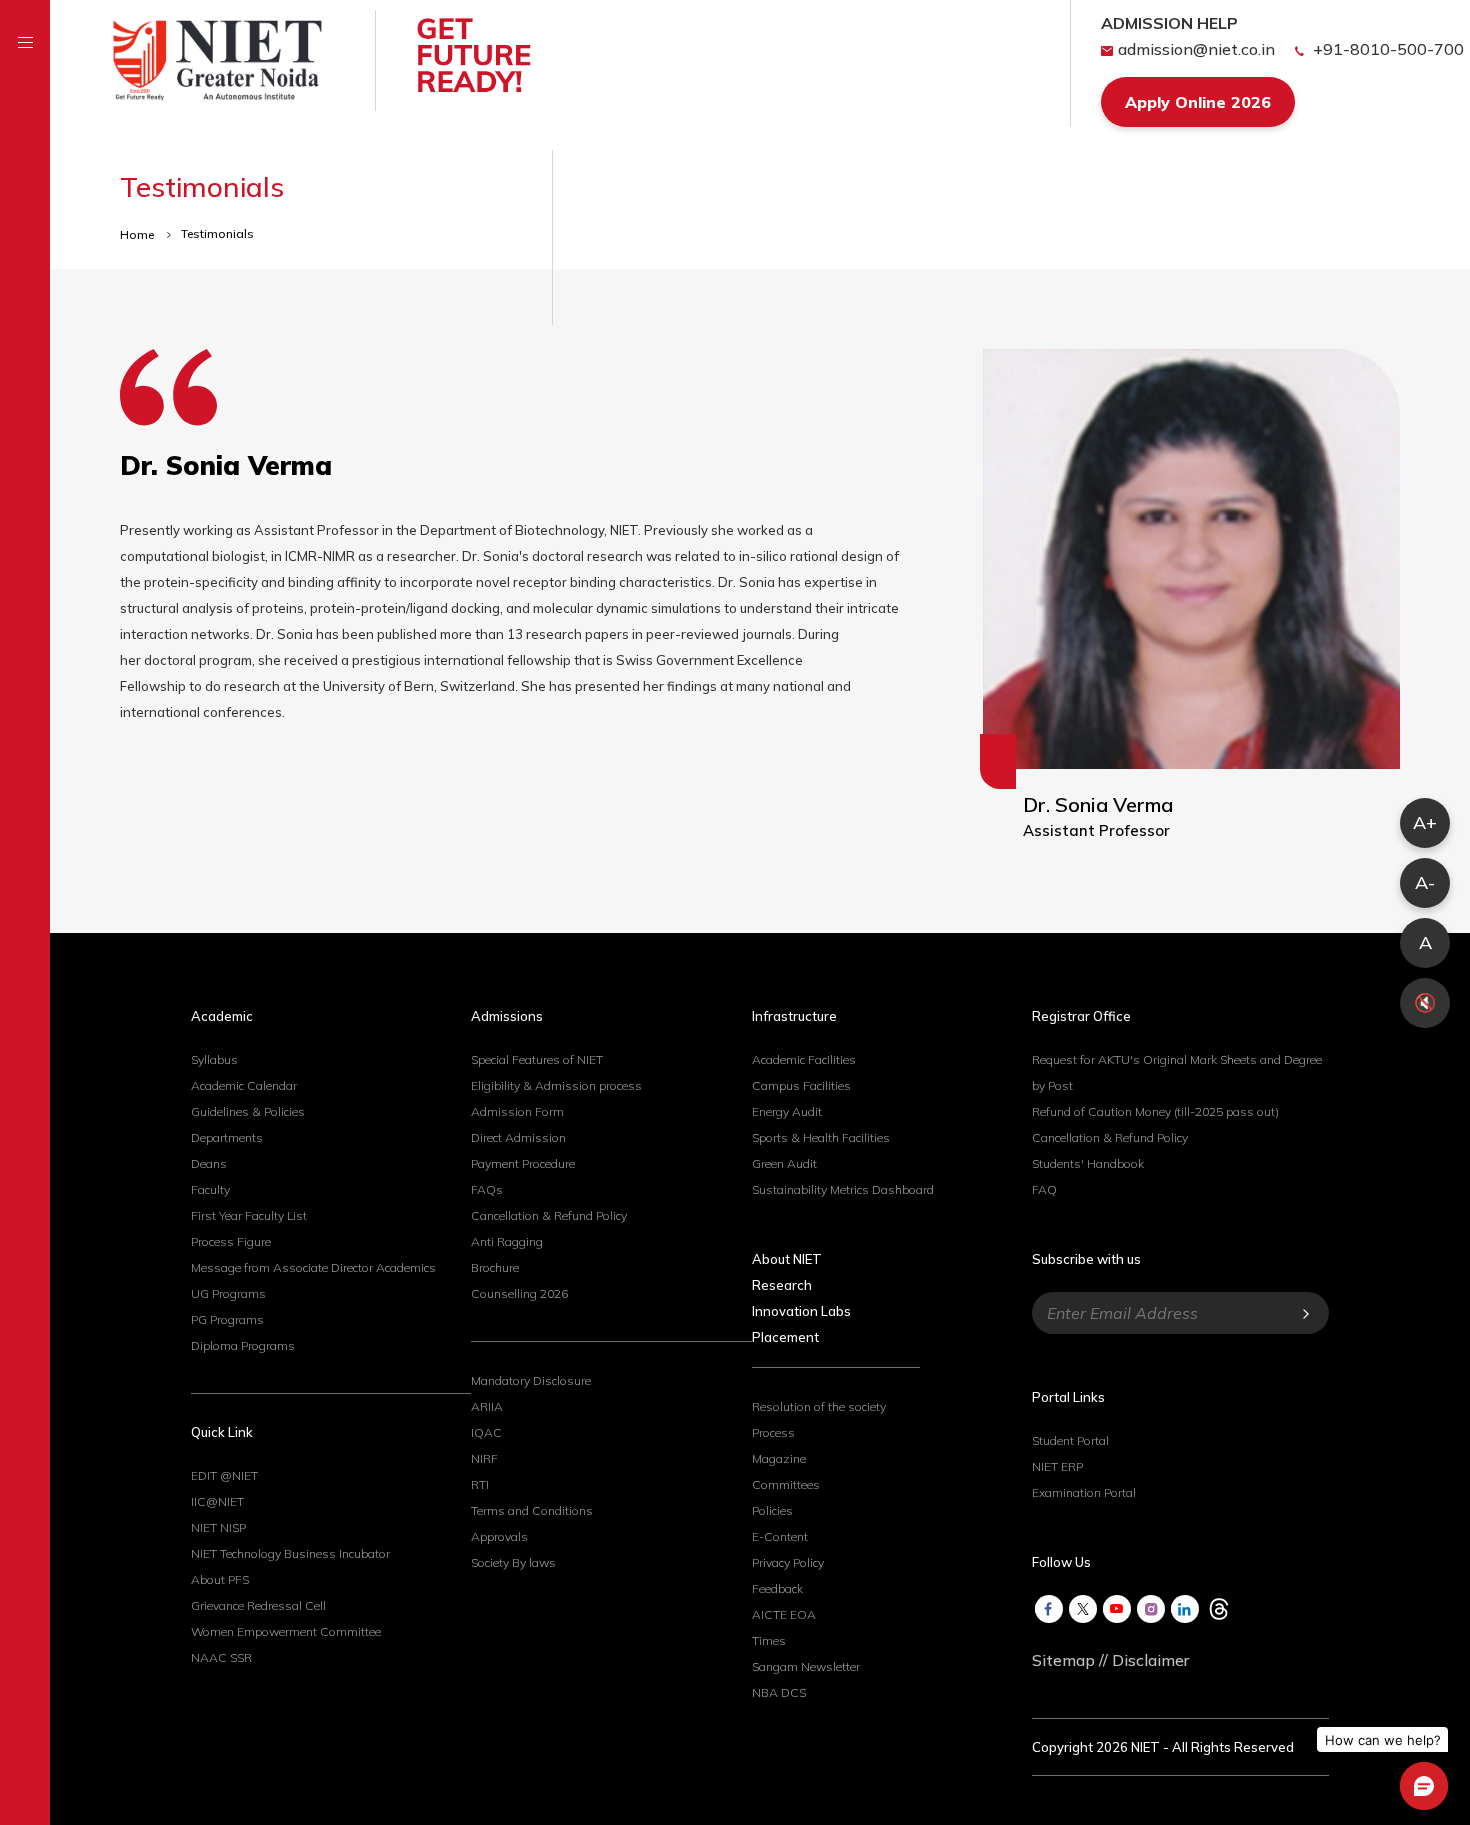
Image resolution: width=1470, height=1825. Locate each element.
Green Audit (784, 1163)
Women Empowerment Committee (286, 1631)
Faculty (210, 1189)
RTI (480, 1484)
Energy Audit (787, 1111)
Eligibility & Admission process (556, 1085)
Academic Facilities (804, 1059)
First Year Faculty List (249, 1215)
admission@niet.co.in (1196, 49)
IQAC (486, 1432)
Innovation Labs (801, 1311)
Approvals (499, 1536)
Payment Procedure (523, 1163)
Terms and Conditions (532, 1510)
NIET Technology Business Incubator (290, 1553)
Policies (772, 1510)
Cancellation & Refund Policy (549, 1215)
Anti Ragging (507, 1241)
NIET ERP (1057, 1466)
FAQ (1044, 1189)
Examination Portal (1084, 1492)
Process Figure (231, 1241)
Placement (785, 1337)
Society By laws (513, 1562)
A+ (1425, 822)
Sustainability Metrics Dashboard (843, 1189)
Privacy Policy (788, 1562)
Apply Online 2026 (1198, 102)
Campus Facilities (801, 1085)
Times (769, 1640)
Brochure (495, 1267)
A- (1425, 882)
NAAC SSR (221, 1657)
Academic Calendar (244, 1085)
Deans (209, 1163)
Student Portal (1070, 1440)
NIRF (484, 1458)
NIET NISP (218, 1527)
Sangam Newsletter (806, 1666)
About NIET (787, 1259)
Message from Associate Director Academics (313, 1267)
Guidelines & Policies (248, 1111)
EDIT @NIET (224, 1475)
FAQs (487, 1189)
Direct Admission (518, 1137)
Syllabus (214, 1059)
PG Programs (227, 1319)
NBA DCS (779, 1692)
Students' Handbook (1088, 1163)
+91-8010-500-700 (1386, 49)
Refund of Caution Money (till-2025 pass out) (1155, 1111)
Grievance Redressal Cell (258, 1605)
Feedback (777, 1588)
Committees (786, 1484)
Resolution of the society (819, 1406)
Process (773, 1432)
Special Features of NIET (537, 1059)
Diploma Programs (243, 1345)
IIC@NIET (217, 1501)
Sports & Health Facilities (821, 1137)
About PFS (220, 1579)
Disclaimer (1150, 1660)
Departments (227, 1137)
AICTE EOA (784, 1614)
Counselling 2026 (519, 1293)
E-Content (780, 1536)
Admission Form (517, 1111)
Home (138, 234)
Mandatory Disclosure (531, 1380)
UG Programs (228, 1293)
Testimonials (217, 233)
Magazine (779, 1458)
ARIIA (487, 1406)
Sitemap (1063, 1660)
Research (782, 1285)
